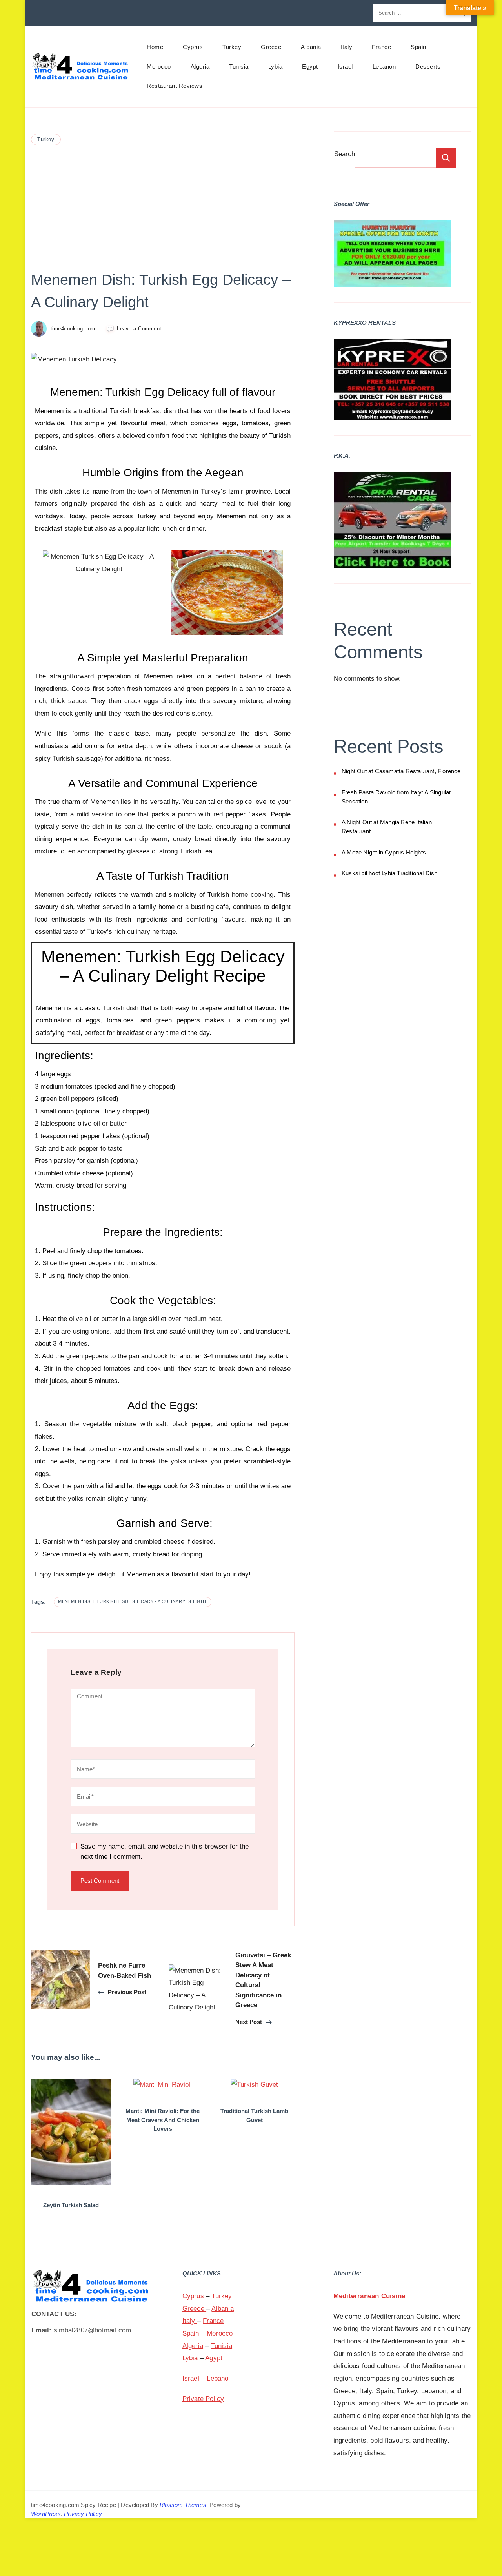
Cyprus (193, 47)
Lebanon (384, 66)
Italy (347, 47)
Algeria (200, 66)
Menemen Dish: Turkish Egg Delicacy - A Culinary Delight (133, 1601)
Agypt (214, 2358)
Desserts (428, 66)
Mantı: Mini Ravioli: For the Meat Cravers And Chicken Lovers (163, 2120)
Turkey (232, 47)
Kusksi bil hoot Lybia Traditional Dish (390, 873)
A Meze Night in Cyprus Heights (384, 852)
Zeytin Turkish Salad (71, 2205)
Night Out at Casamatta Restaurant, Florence (401, 771)
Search (345, 154)
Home (155, 47)
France (381, 47)
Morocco (159, 66)
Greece (271, 47)
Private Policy (203, 2399)
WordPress (46, 2514)
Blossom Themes (183, 2505)
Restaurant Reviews (175, 86)
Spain (418, 47)
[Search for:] (413, 13)
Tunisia (239, 66)
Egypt (310, 66)
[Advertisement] (163, 206)
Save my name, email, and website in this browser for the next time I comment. (165, 1852)
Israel (345, 66)
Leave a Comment (139, 328)
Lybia (276, 66)
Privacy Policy (83, 2514)
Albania (311, 47)
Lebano (217, 2378)
